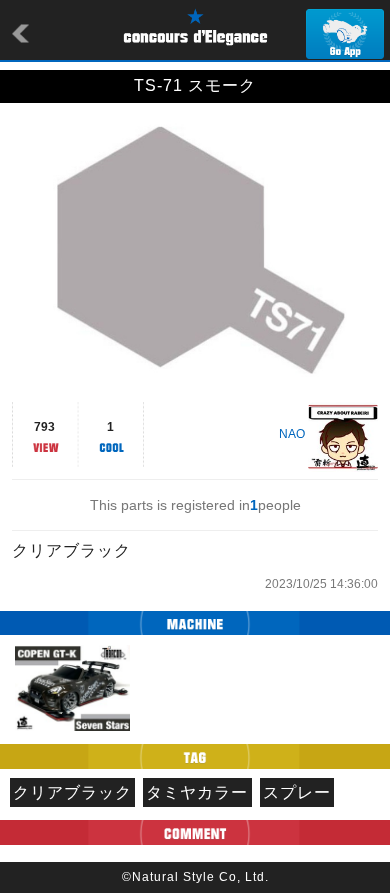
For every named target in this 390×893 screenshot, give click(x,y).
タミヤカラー (197, 792)
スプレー (297, 792)
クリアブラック (72, 792)
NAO (292, 434)
